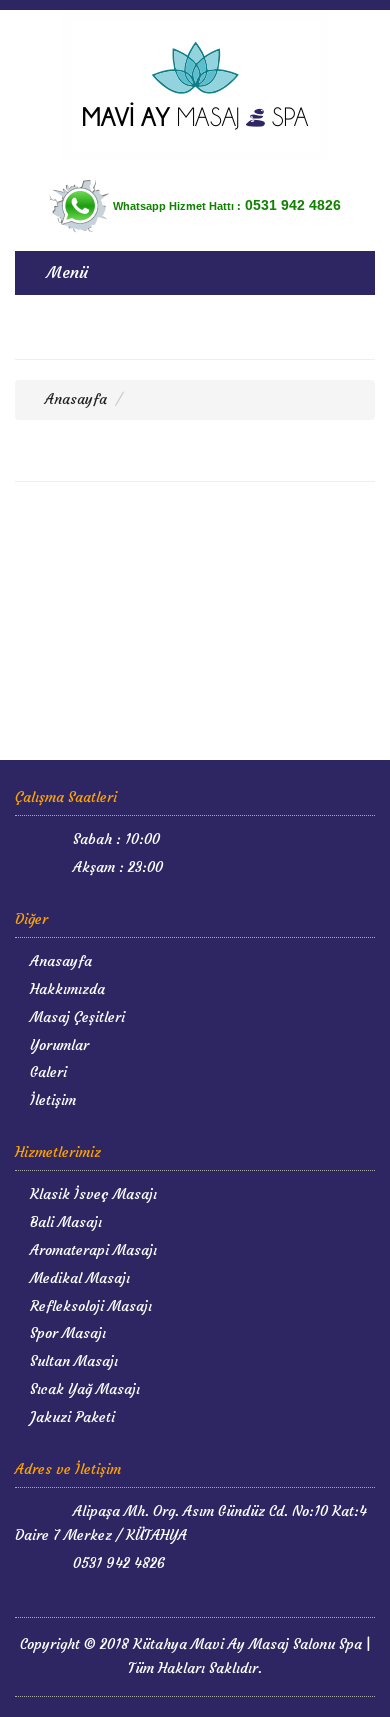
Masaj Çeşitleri (75, 1017)
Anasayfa (74, 399)
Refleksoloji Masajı (89, 1306)
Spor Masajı (66, 1333)
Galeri (46, 1072)
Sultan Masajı (72, 1361)
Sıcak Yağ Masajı (83, 1389)
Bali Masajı (64, 1222)
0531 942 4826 (117, 1563)
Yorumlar (57, 1045)
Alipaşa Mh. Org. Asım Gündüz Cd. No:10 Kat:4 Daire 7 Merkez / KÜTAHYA (191, 1523)
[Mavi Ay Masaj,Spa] (195, 85)
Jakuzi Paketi (70, 1417)
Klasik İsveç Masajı (91, 1194)
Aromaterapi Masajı (91, 1250)
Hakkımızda (65, 989)
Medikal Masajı (78, 1278)
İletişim (51, 1100)
